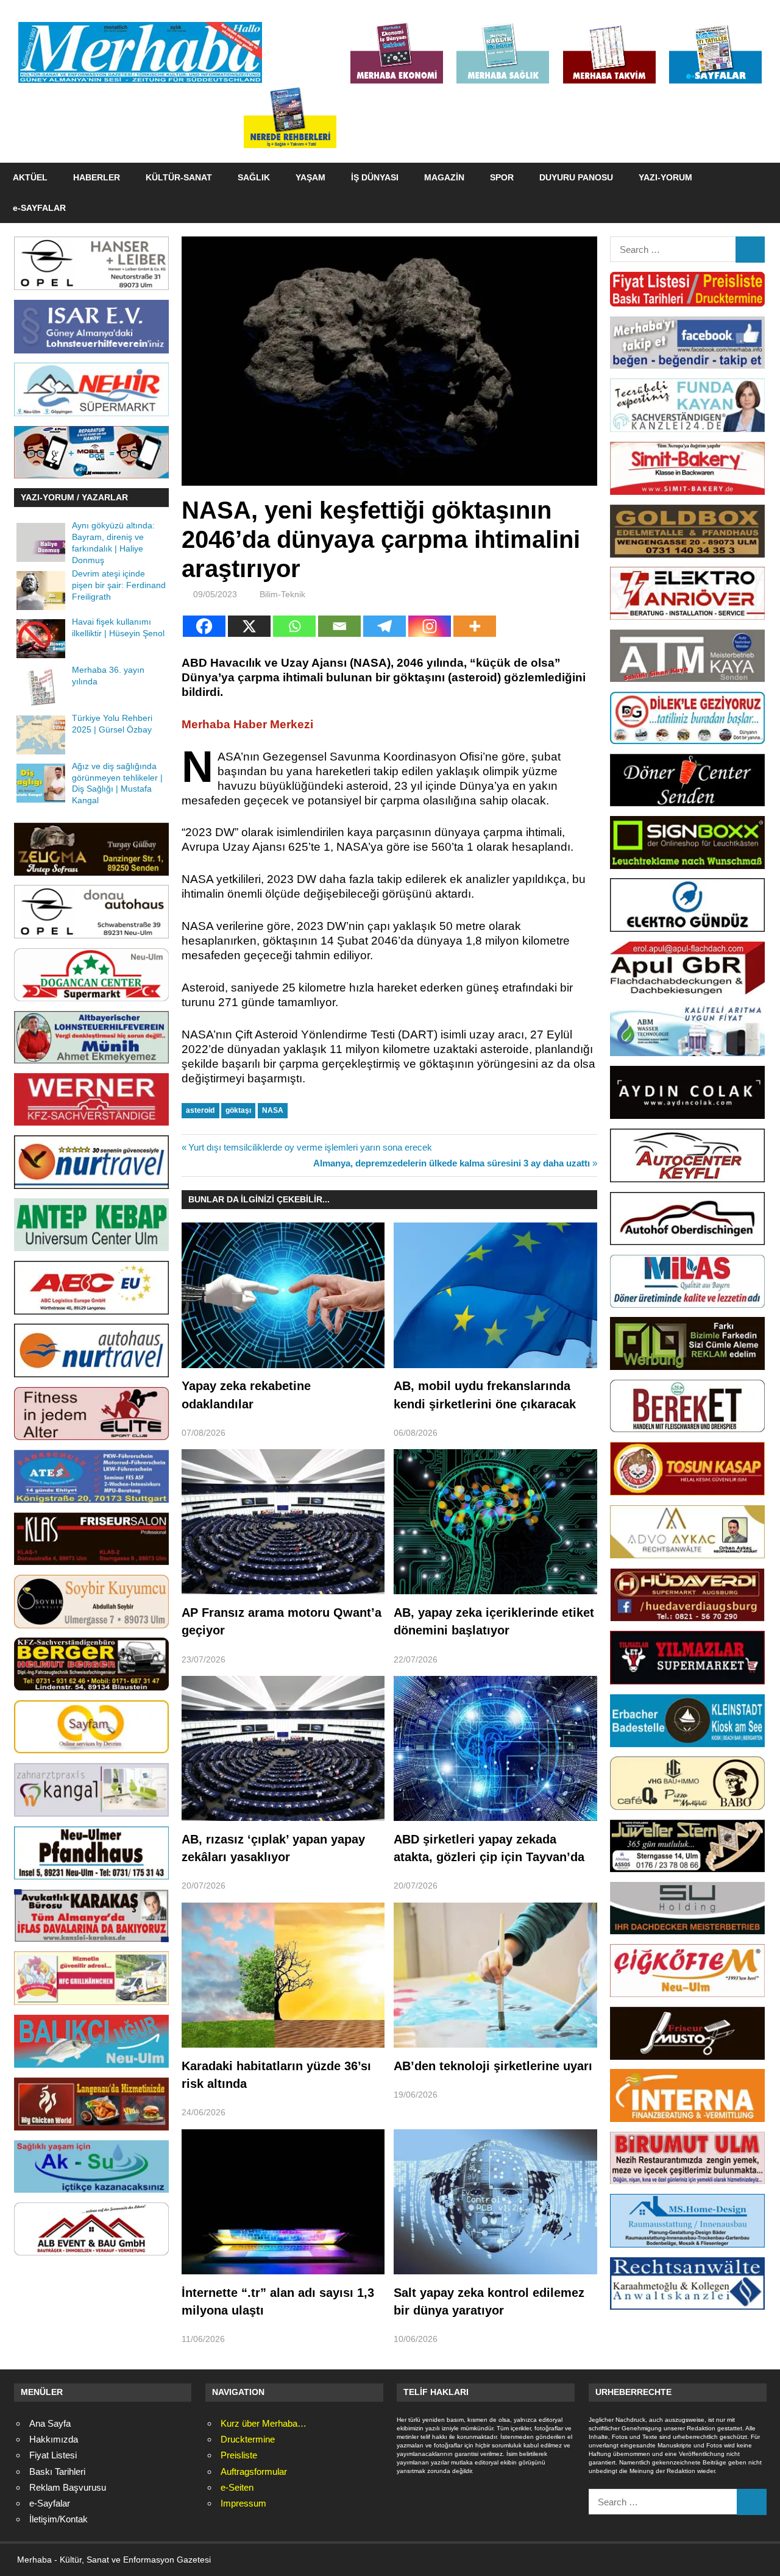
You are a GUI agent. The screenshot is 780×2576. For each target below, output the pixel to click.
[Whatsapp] (294, 626)
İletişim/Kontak (58, 2519)
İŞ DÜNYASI (375, 177)
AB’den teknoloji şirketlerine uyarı (493, 2066)
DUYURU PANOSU (576, 177)
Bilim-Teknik (282, 594)
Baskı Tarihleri (57, 2471)
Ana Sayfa (50, 2423)
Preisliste (239, 2455)
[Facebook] (204, 626)
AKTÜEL (30, 177)
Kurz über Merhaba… (264, 2423)
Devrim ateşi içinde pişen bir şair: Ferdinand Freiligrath (119, 585)
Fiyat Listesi (53, 2455)
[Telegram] (385, 626)
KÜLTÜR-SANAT (179, 177)
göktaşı (238, 1110)
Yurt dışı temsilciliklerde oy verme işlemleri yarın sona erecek (310, 1147)
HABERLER (97, 177)
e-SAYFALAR (39, 208)
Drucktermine (248, 2439)
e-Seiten (237, 2487)
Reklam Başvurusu (68, 2487)
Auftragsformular (254, 2471)
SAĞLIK (254, 177)
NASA (273, 1110)
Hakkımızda (54, 2439)
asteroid (200, 1110)
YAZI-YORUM (665, 177)
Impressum (243, 2503)
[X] (249, 626)
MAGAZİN (444, 177)
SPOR (502, 177)
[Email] (339, 626)
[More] (475, 626)
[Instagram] (430, 626)
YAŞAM (310, 177)
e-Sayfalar (50, 2503)
